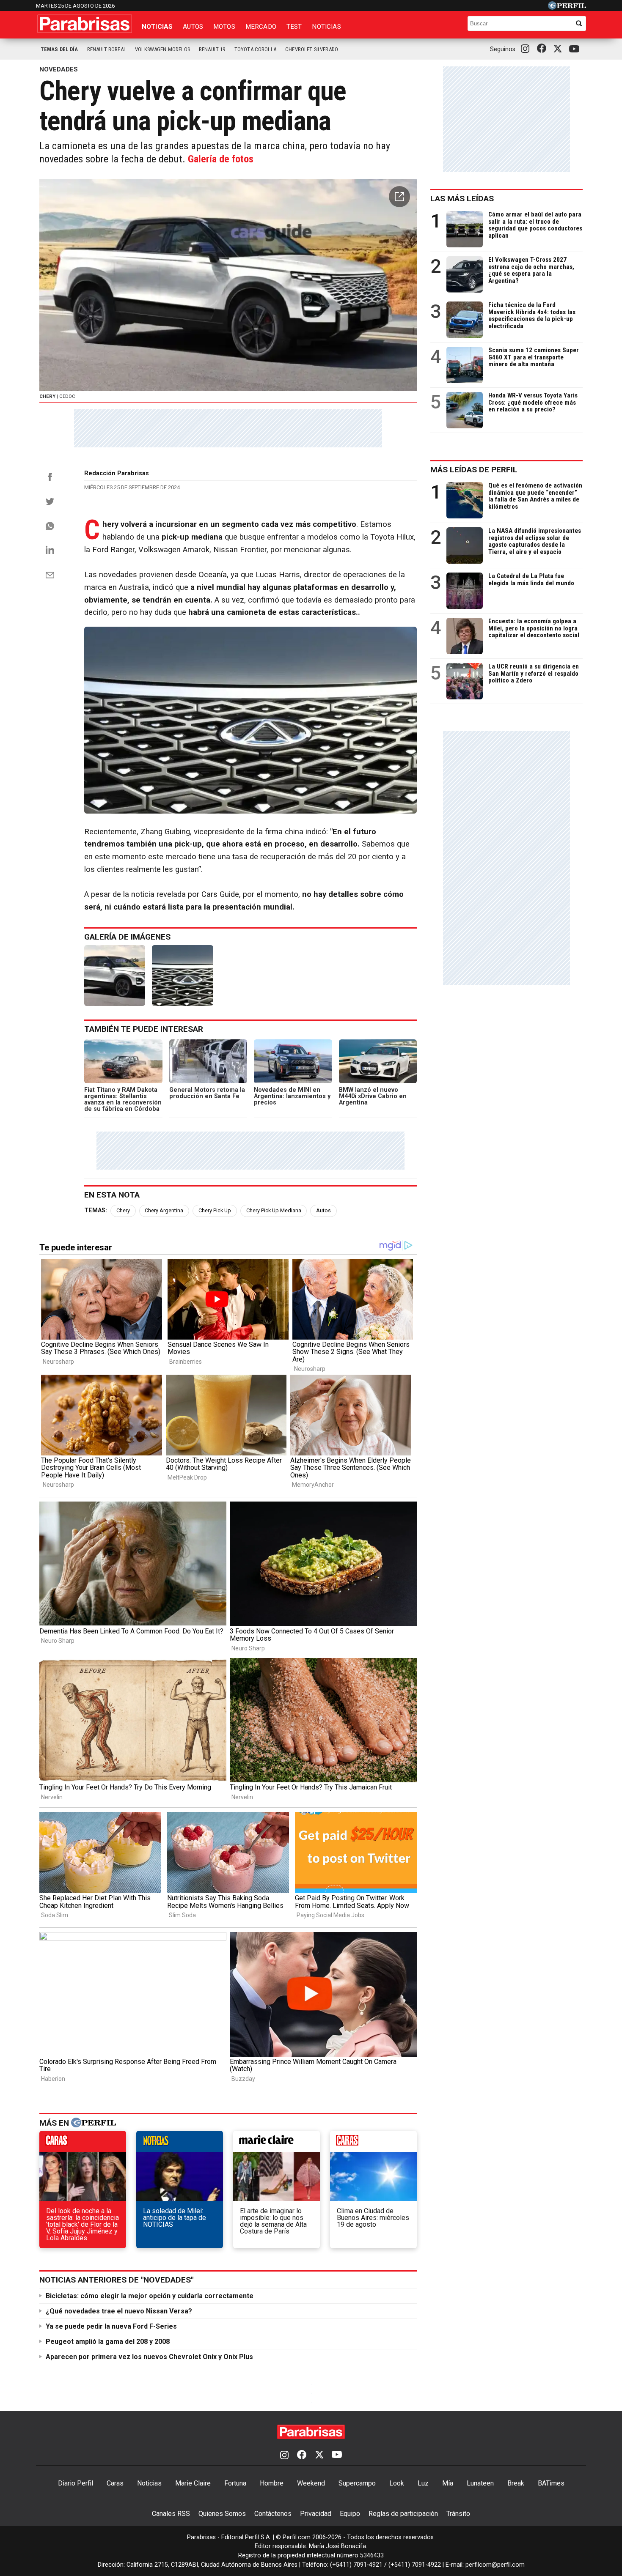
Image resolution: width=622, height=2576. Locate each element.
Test (294, 27)
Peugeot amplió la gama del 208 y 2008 (108, 2342)
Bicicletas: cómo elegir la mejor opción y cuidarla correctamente (150, 2296)
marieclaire (277, 2143)
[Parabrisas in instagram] (527, 49)
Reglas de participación (403, 2514)
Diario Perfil (76, 2483)
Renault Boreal (107, 49)
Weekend (311, 2483)
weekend (373, 2143)
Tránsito (458, 2514)
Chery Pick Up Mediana (274, 1210)
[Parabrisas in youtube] (575, 49)
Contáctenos (273, 2514)
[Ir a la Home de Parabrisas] (85, 24)
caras (83, 2143)
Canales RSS (171, 2514)
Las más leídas (462, 199)
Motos (224, 27)
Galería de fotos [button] (221, 159)
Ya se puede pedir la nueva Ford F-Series (111, 2326)
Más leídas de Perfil (474, 470)
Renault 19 (212, 49)
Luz (423, 2483)
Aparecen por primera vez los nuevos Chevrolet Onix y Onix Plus (149, 2357)
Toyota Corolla (255, 49)
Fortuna (235, 2483)
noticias (180, 2143)
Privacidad (316, 2514)
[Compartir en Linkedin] (50, 550)
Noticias (157, 27)
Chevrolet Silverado (312, 49)
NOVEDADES (59, 69)
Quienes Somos (222, 2514)
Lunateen (480, 2483)
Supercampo (357, 2483)
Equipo (350, 2514)
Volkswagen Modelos (162, 49)
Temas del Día (59, 49)
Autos (193, 27)
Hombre (272, 2483)
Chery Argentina (164, 1210)
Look (397, 2483)
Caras (115, 2483)
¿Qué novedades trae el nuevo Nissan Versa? (119, 2311)
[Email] (50, 575)
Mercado (261, 27)
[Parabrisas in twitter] (559, 49)
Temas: (96, 1210)
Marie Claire (193, 2483)
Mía (448, 2483)
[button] (399, 197)
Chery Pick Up (215, 1210)
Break (516, 2483)
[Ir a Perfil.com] (567, 7)
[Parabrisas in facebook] (543, 49)
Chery (123, 1210)
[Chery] (115, 976)
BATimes (551, 2483)
